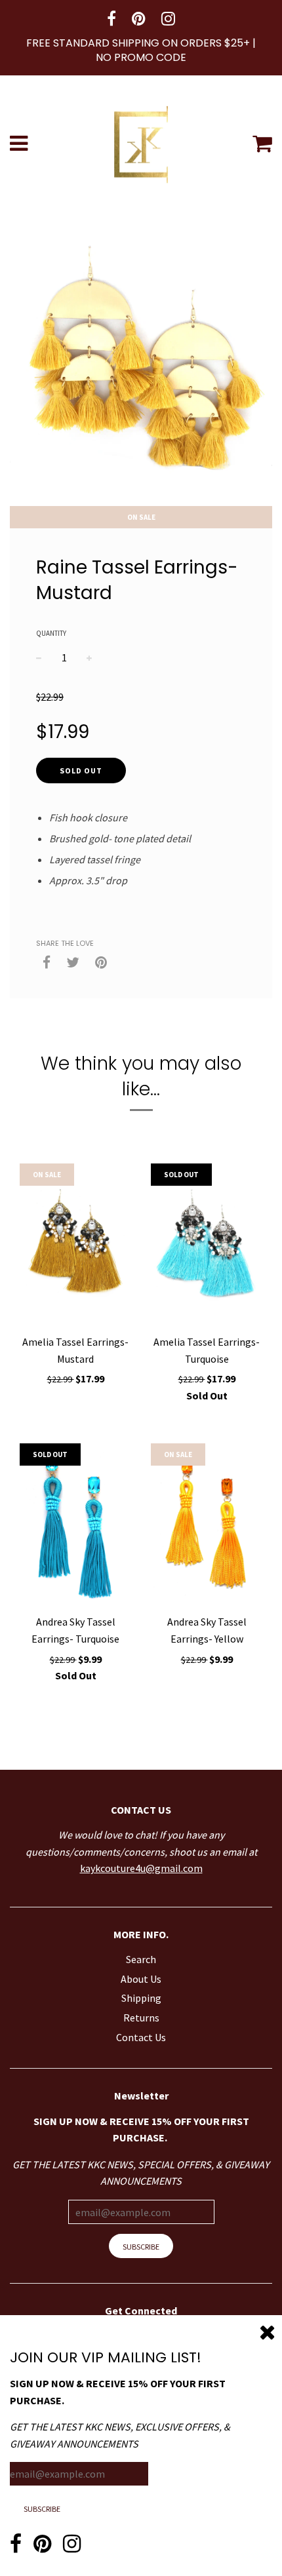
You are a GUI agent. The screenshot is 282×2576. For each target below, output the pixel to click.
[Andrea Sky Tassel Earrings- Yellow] (207, 1525)
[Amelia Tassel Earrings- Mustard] (75, 1245)
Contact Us (141, 2037)
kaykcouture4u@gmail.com (141, 1868)
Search (141, 1959)
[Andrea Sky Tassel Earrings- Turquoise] (75, 1525)
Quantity (51, 633)
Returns (141, 2018)
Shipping (141, 1998)
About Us (141, 1979)
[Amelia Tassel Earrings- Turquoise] (207, 1245)
